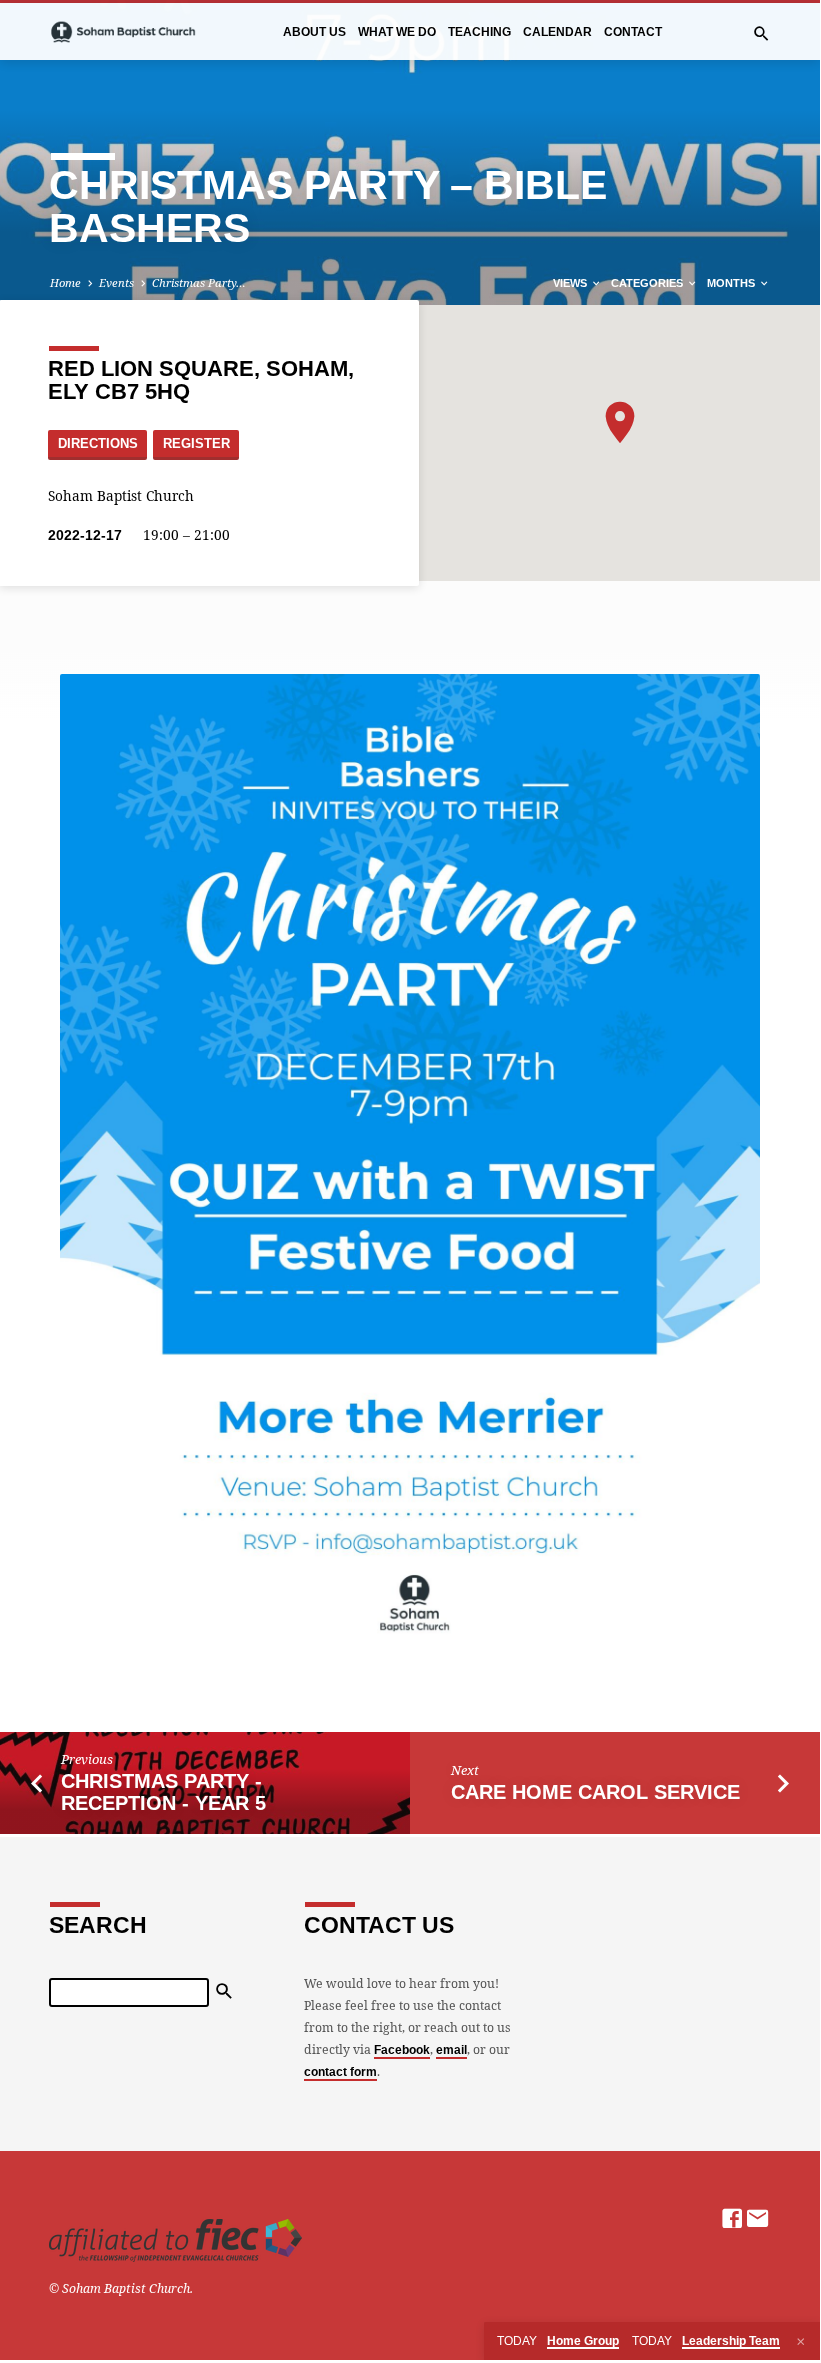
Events (116, 282)
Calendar (557, 32)
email (451, 2050)
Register (196, 444)
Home (65, 282)
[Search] (224, 1991)
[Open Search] (761, 33)
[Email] (758, 2218)
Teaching (479, 32)
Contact (633, 32)
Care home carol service (595, 1792)
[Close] (801, 2341)
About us (314, 32)
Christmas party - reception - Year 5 (163, 1792)
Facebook (402, 2050)
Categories (648, 283)
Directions (98, 444)
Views (571, 283)
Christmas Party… (199, 282)
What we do (397, 32)
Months (732, 283)
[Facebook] (732, 2218)
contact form (340, 2072)
